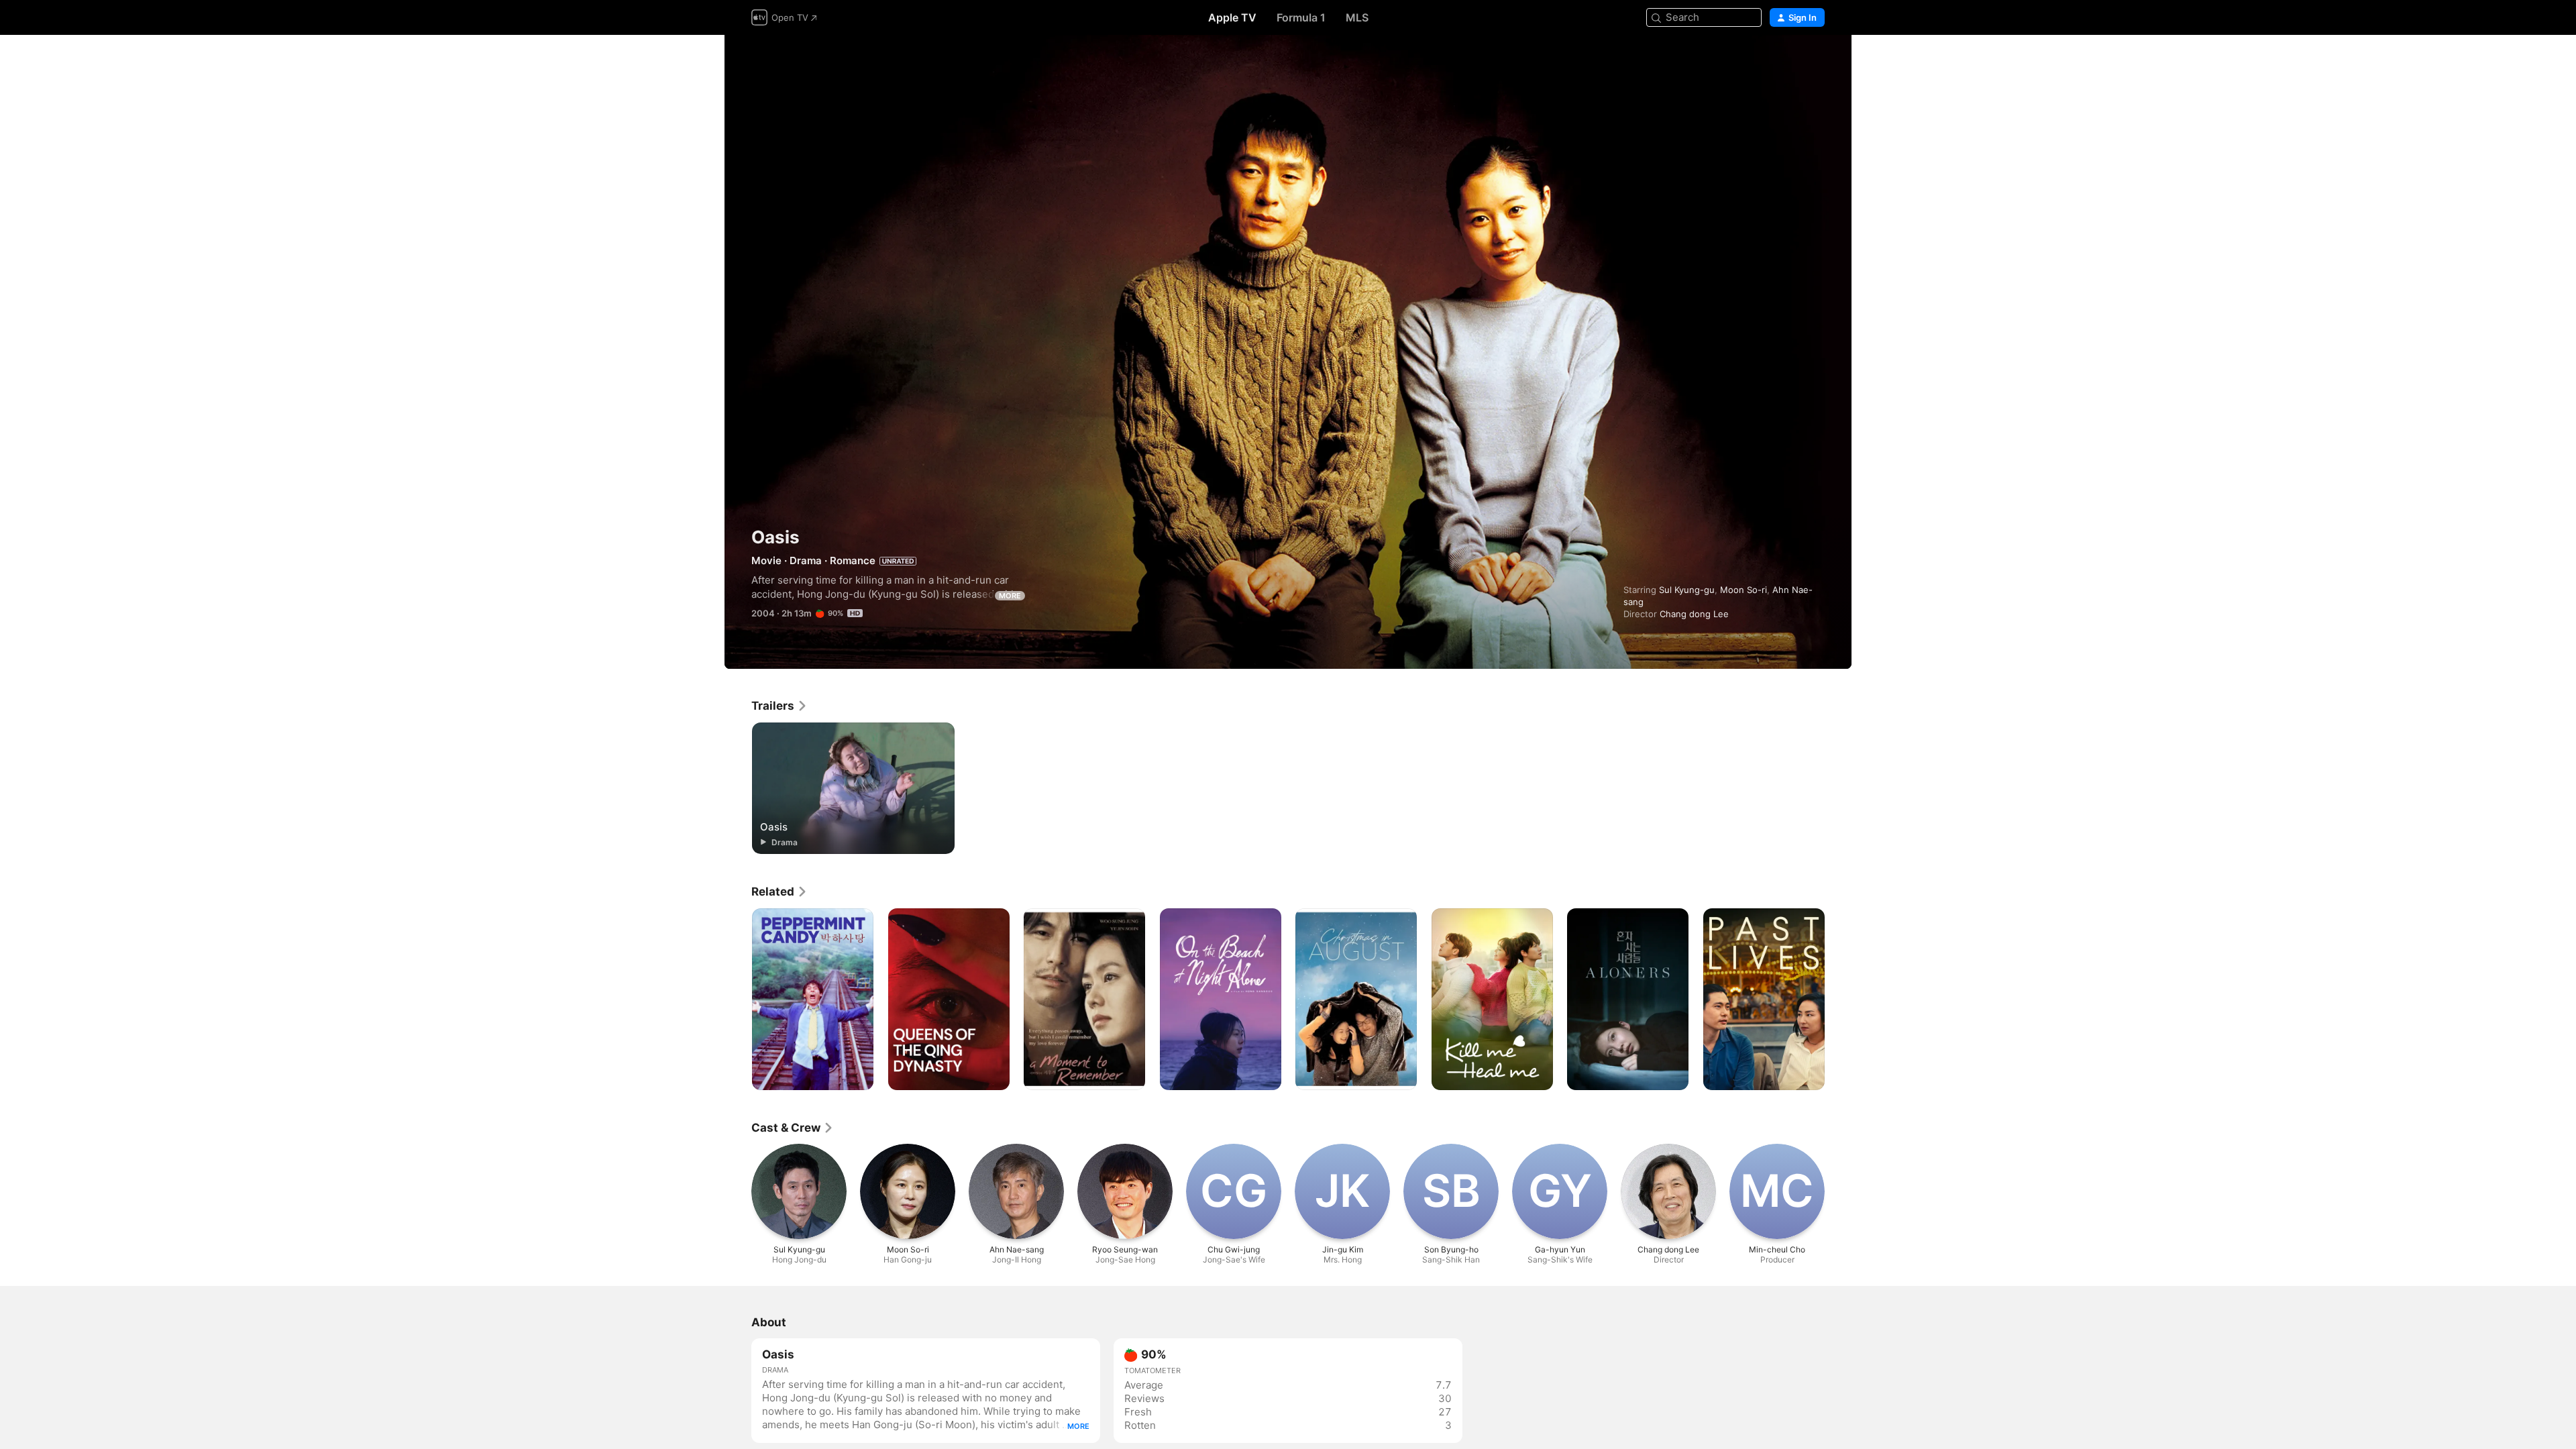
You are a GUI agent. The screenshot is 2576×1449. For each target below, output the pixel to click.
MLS (1357, 17)
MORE (1010, 596)
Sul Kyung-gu (1687, 590)
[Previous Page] (738, 1000)
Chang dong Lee (1694, 614)
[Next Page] (1838, 1000)
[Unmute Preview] (1815, 61)
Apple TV (1232, 17)
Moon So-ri (1743, 590)
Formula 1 (1301, 17)
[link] (780, 706)
